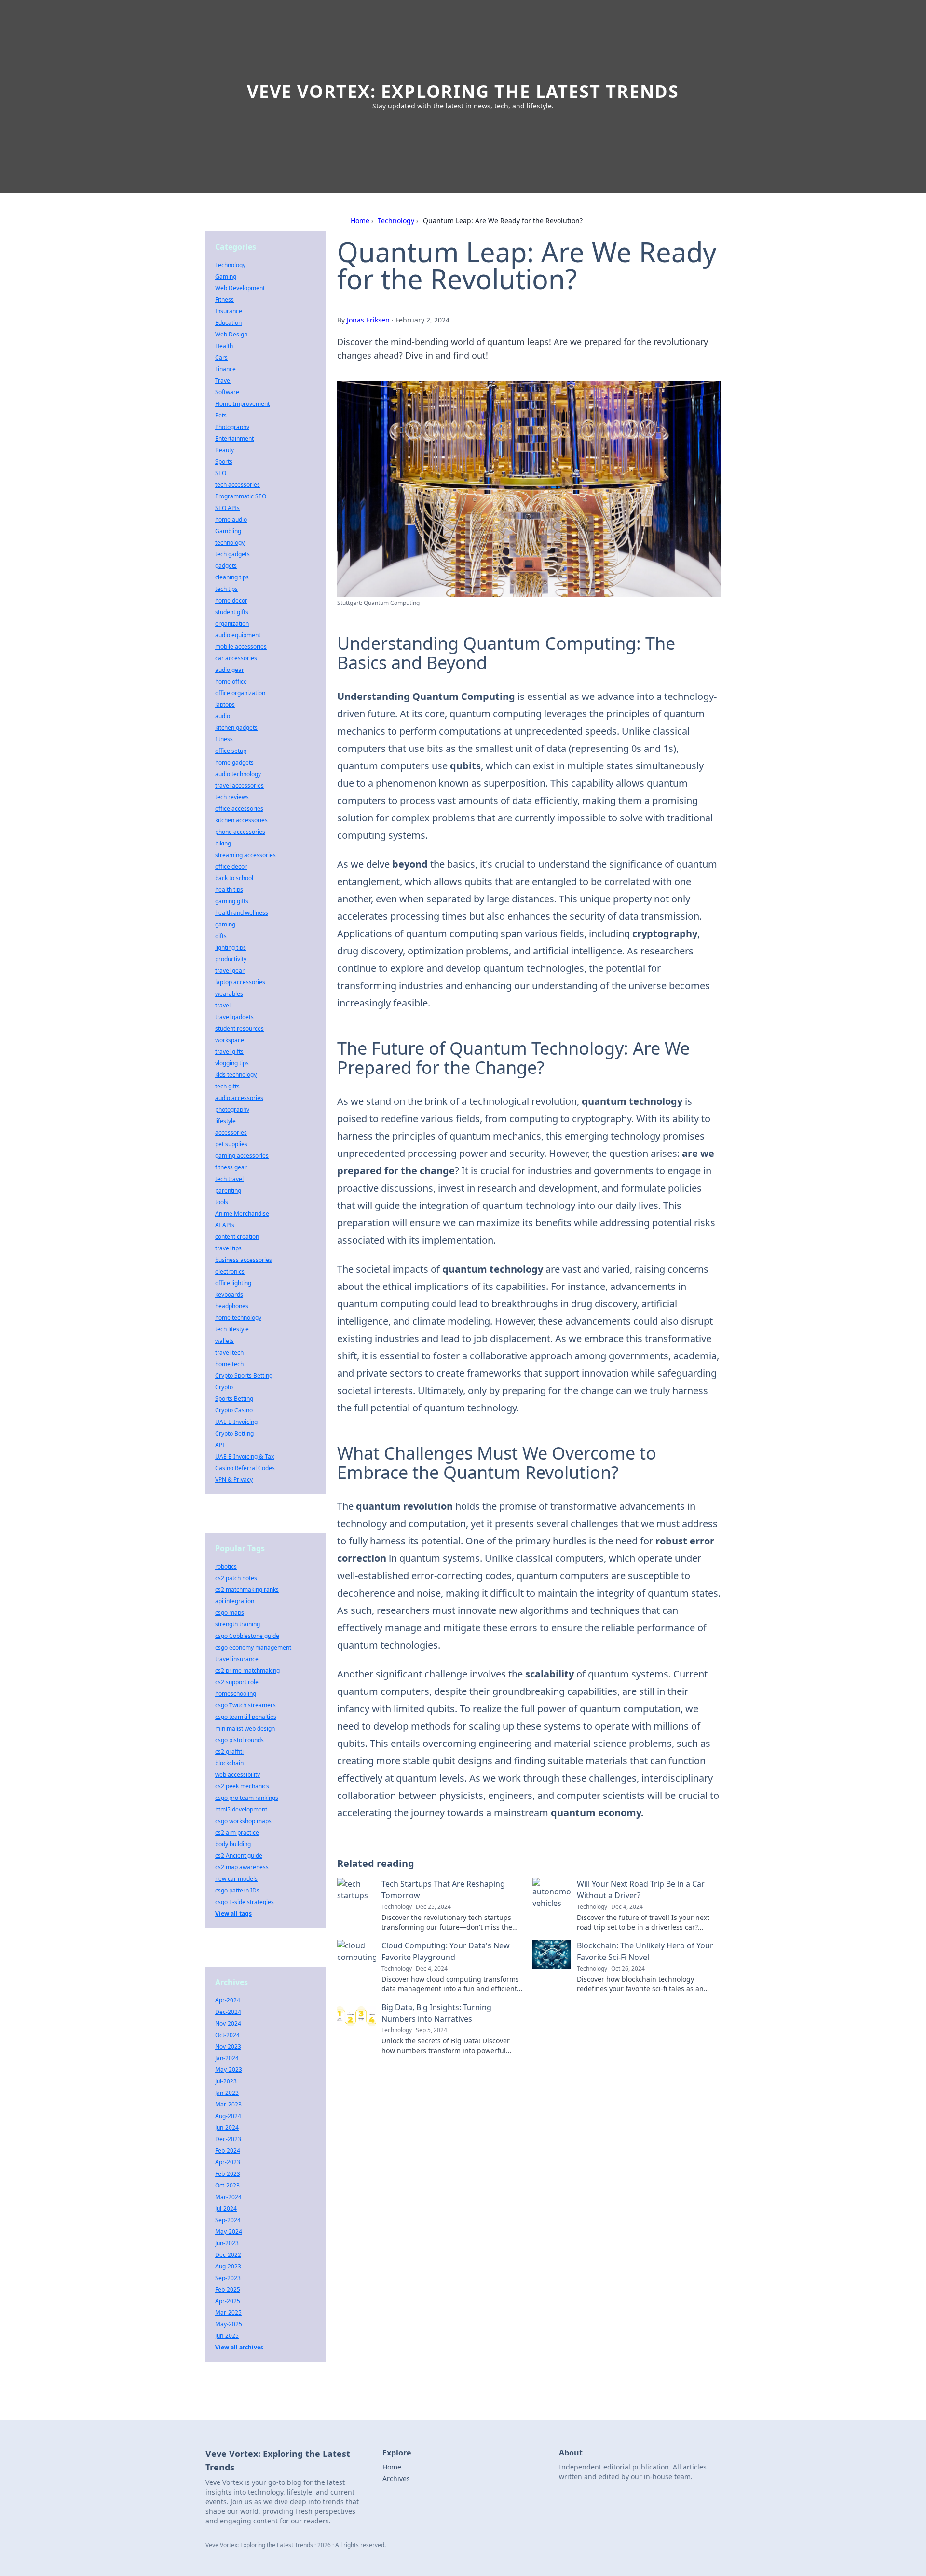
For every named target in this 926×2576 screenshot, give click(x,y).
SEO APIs (227, 508)
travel (223, 1005)
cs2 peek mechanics (242, 1786)
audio (223, 716)
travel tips (228, 1248)
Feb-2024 (228, 2151)
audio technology (238, 774)
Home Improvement (242, 404)
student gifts (232, 612)
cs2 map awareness (242, 1867)
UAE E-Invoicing (236, 1422)
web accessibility (238, 1775)
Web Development (240, 288)
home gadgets (234, 762)
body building (233, 1844)
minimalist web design (245, 1728)
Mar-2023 (228, 2104)
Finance (225, 369)
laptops (225, 704)
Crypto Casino (234, 1410)
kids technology (236, 1075)
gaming (225, 924)
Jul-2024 (226, 2208)
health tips (229, 890)
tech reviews (232, 797)
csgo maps (230, 1613)
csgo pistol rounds (239, 1740)
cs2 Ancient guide (239, 1856)
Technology (396, 221)
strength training (238, 1624)
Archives (396, 2478)
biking (223, 843)
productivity (231, 959)
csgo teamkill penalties (246, 1717)
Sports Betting (234, 1399)
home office (231, 681)
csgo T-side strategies (245, 1902)
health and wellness (242, 913)
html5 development (241, 1809)
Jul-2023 (226, 2081)
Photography (232, 427)
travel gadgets (234, 1017)
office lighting (233, 1283)
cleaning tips (232, 577)
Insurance (229, 311)
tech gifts (227, 1086)
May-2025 (229, 2324)
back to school (234, 878)
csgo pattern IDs (237, 1890)
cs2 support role (237, 1682)
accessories (231, 1133)
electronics (230, 1271)
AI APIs (225, 1225)
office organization (240, 693)
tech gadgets (232, 554)
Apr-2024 (228, 2000)
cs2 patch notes (236, 1578)
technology (230, 543)
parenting (228, 1190)
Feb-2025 (228, 2289)
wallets (225, 1341)
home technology (238, 1318)
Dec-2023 (228, 2139)
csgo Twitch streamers (245, 1705)
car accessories (236, 658)
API (220, 1445)
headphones (232, 1306)
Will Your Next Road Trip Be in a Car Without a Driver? (641, 1890)
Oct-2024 (227, 2035)
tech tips (226, 589)
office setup (231, 751)
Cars (221, 357)
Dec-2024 (228, 2012)
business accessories (244, 1260)
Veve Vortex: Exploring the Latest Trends (463, 91)
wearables (229, 994)
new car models (236, 1879)
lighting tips (231, 947)
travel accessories (239, 785)
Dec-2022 (228, 2255)
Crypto (224, 1387)
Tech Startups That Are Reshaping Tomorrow (443, 1890)
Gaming (226, 276)
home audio (231, 519)
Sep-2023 (228, 2278)
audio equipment (238, 635)
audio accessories (239, 1098)
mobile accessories (241, 647)
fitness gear (231, 1167)
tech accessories (238, 485)
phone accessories (240, 832)
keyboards (229, 1295)
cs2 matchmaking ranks (247, 1590)
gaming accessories (242, 1156)
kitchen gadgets (236, 728)
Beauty (225, 450)
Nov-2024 (228, 2023)
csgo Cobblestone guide (247, 1636)
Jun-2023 (227, 2243)
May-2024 (229, 2232)
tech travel (229, 1179)
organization (232, 624)
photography (232, 1109)
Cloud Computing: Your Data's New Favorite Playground (446, 1951)
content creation (237, 1237)
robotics (226, 1566)
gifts (221, 936)
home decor (231, 600)
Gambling (228, 531)
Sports (224, 462)
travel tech (229, 1352)
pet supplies (231, 1144)
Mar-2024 (228, 2197)
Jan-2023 (227, 2093)
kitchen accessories (241, 820)
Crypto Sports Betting (244, 1375)
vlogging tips (232, 1063)
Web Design (231, 334)
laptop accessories (240, 982)
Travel (223, 381)
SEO (221, 473)
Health (224, 346)
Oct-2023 (227, 2185)
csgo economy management (253, 1647)
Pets (221, 415)
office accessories (239, 809)
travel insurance (237, 1659)
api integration (235, 1601)
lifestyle (225, 1121)
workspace (230, 1040)
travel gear (230, 971)
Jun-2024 (227, 2127)
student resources (239, 1028)
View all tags (233, 1913)
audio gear (230, 670)
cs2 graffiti (229, 1751)
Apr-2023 (228, 2162)
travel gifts (229, 1052)
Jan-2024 (227, 2058)
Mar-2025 (228, 2313)
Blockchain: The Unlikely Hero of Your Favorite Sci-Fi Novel (645, 1951)
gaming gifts (232, 901)
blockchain (229, 1763)
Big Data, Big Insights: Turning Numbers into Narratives (436, 2013)
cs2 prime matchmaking (247, 1670)
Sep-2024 (228, 2220)
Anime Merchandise (242, 1214)
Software (227, 392)
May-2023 (229, 2070)
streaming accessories (245, 855)
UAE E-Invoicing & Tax (245, 1456)
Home (360, 221)
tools (222, 1202)
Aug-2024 (228, 2116)
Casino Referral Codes (245, 1468)
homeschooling (236, 1694)
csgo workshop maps (243, 1821)
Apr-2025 (228, 2301)
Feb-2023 (228, 2174)
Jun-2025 (227, 2336)
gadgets (226, 566)
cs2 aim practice (237, 1832)
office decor (231, 866)
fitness (224, 739)
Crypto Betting (234, 1433)
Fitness (225, 300)
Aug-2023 (228, 2266)
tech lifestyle (232, 1329)
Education (228, 323)
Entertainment (234, 438)
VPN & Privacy (234, 1480)
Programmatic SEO (241, 496)
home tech (229, 1364)
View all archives (239, 2347)
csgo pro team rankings (247, 1798)
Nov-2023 (228, 2046)
